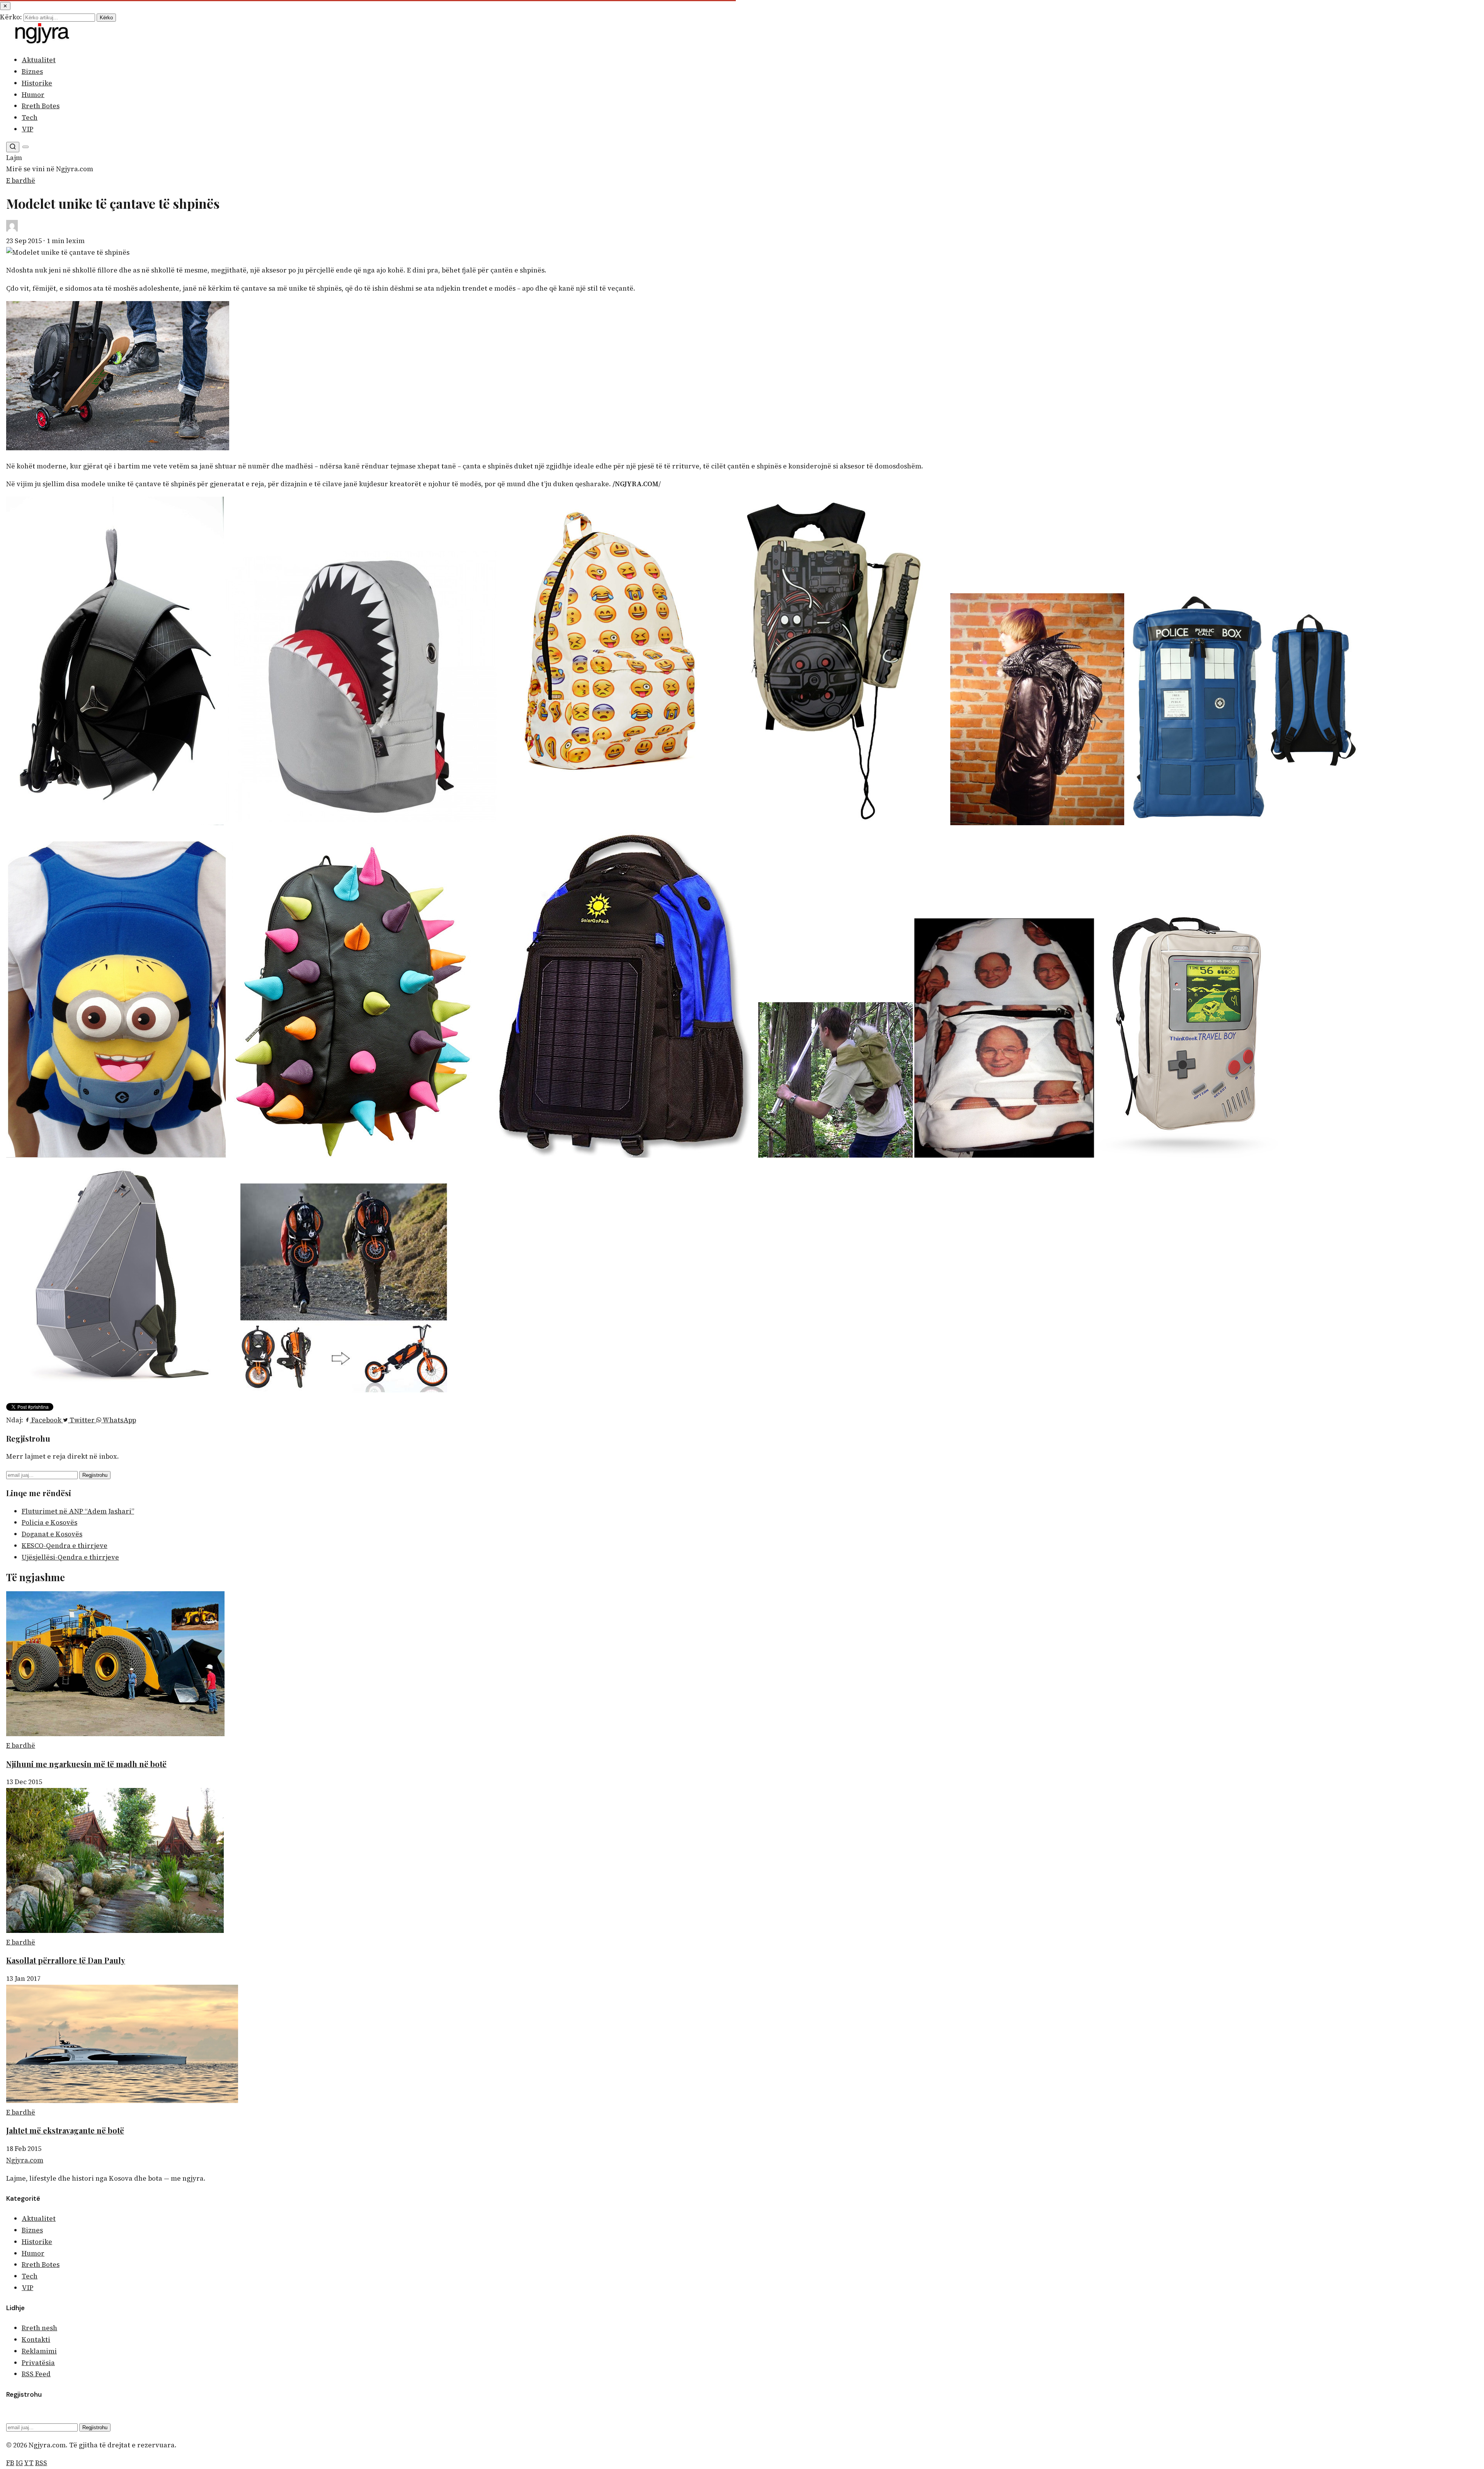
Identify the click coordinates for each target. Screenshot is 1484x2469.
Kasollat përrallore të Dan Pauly (66, 1960)
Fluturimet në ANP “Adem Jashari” (78, 1511)
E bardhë (21, 180)
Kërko (106, 18)
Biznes (32, 72)
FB (10, 2463)
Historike (37, 83)
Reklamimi (39, 2351)
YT (29, 2463)
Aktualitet (39, 60)
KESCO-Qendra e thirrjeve (65, 1546)
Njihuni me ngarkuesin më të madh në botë (86, 1764)
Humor (33, 95)
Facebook (46, 1420)
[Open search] (13, 147)
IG (19, 2463)
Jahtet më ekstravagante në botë (65, 2130)
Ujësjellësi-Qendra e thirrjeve (70, 1557)
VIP (27, 129)
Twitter (82, 1420)
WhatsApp (119, 1420)
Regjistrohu (95, 1475)
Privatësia (38, 2363)
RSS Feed (36, 2374)
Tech (30, 117)
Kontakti (36, 2340)
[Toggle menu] (26, 147)
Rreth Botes (41, 106)
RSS (41, 2463)
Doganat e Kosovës (52, 1534)
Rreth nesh (39, 2328)
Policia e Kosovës (49, 1522)
